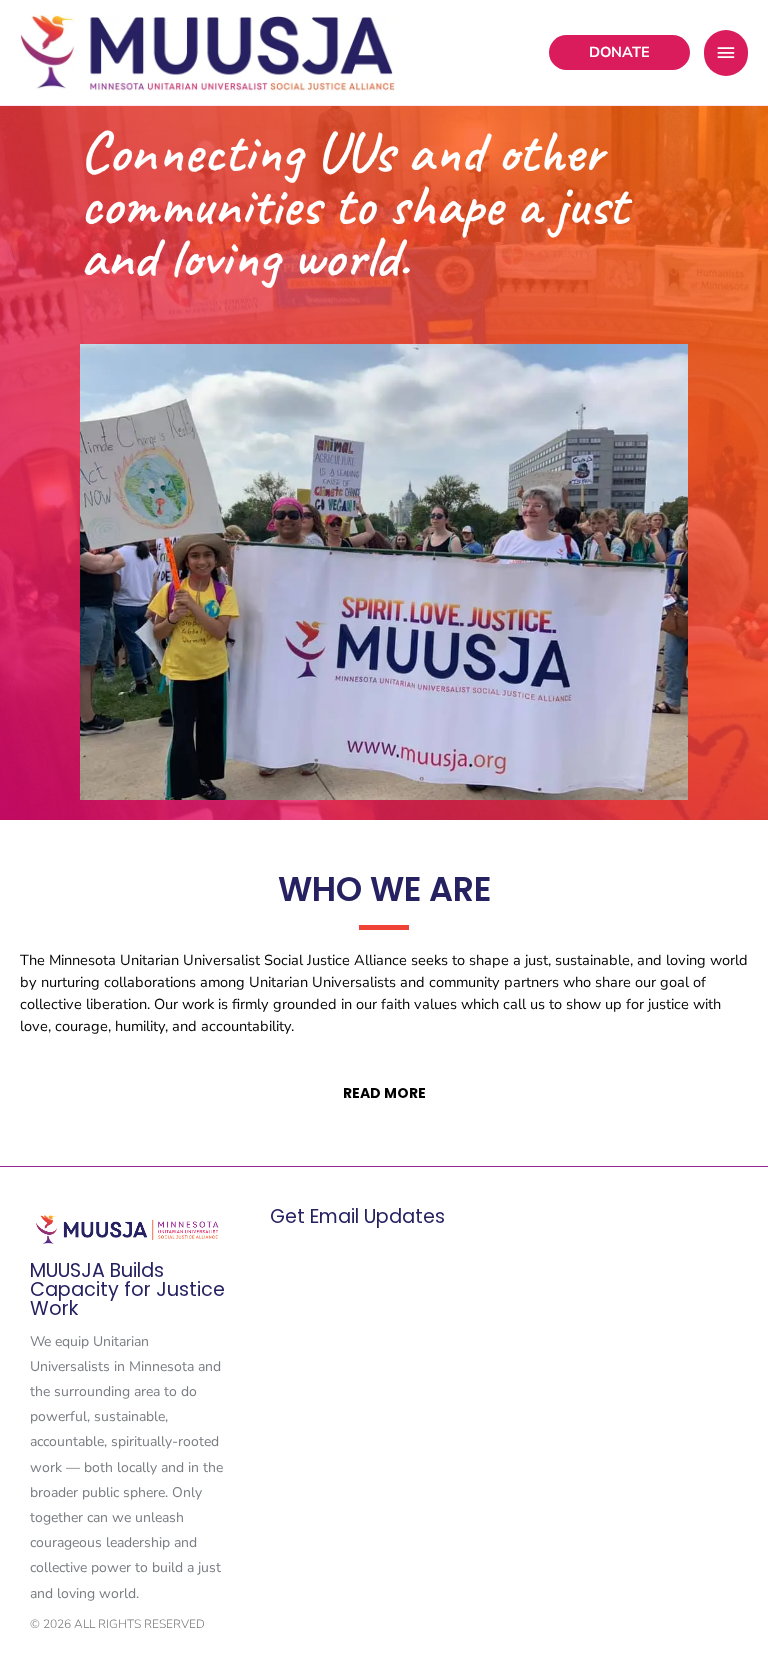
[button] (619, 52)
